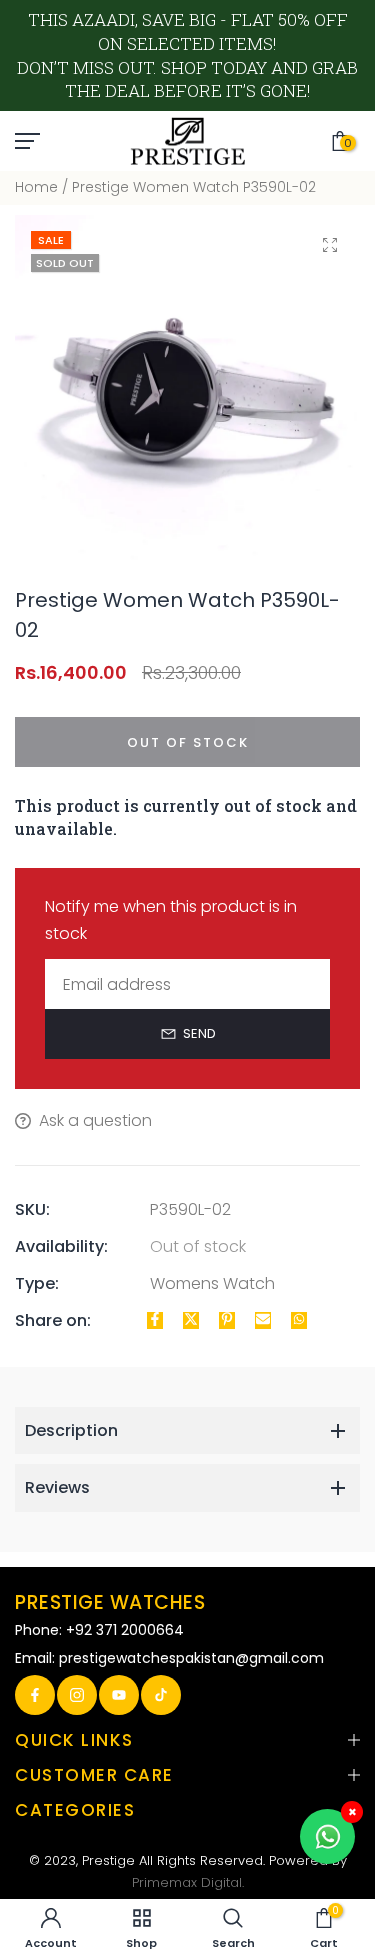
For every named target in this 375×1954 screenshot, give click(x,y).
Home (36, 187)
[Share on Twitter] (191, 1320)
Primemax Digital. (188, 1882)
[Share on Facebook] (155, 1320)
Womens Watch (212, 1283)
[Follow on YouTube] (119, 1695)
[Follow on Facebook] (35, 1695)
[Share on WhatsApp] (299, 1320)
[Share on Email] (263, 1320)
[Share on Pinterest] (227, 1320)
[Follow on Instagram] (77, 1695)
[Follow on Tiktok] (161, 1695)
